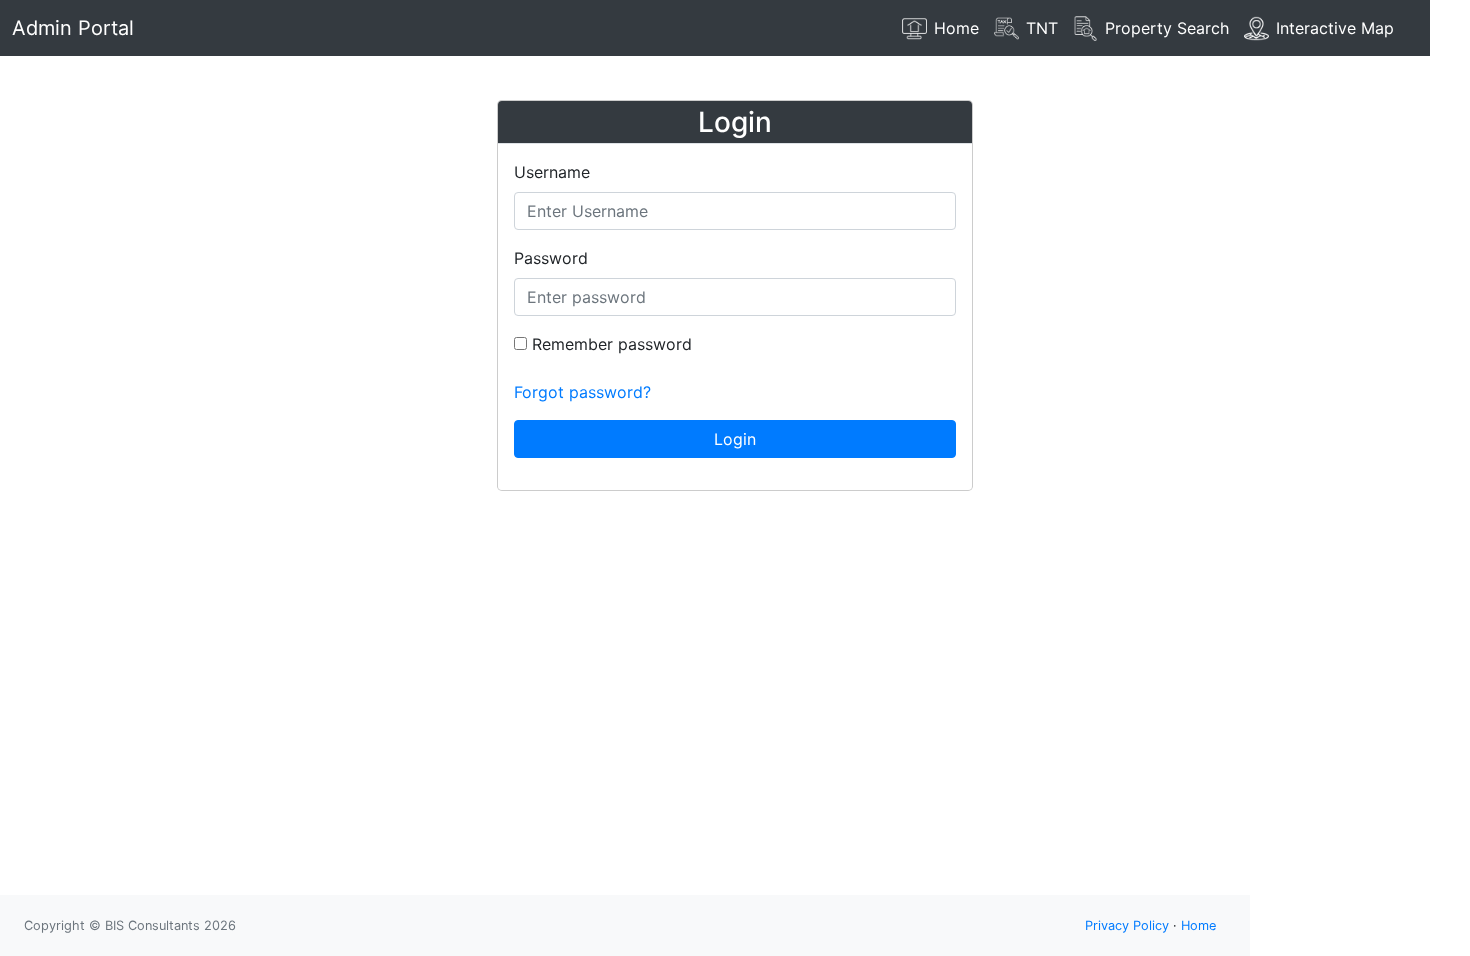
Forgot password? (582, 392)
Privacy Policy (1127, 925)
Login (735, 439)
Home (1198, 925)
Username (552, 172)
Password (551, 258)
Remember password (609, 344)
